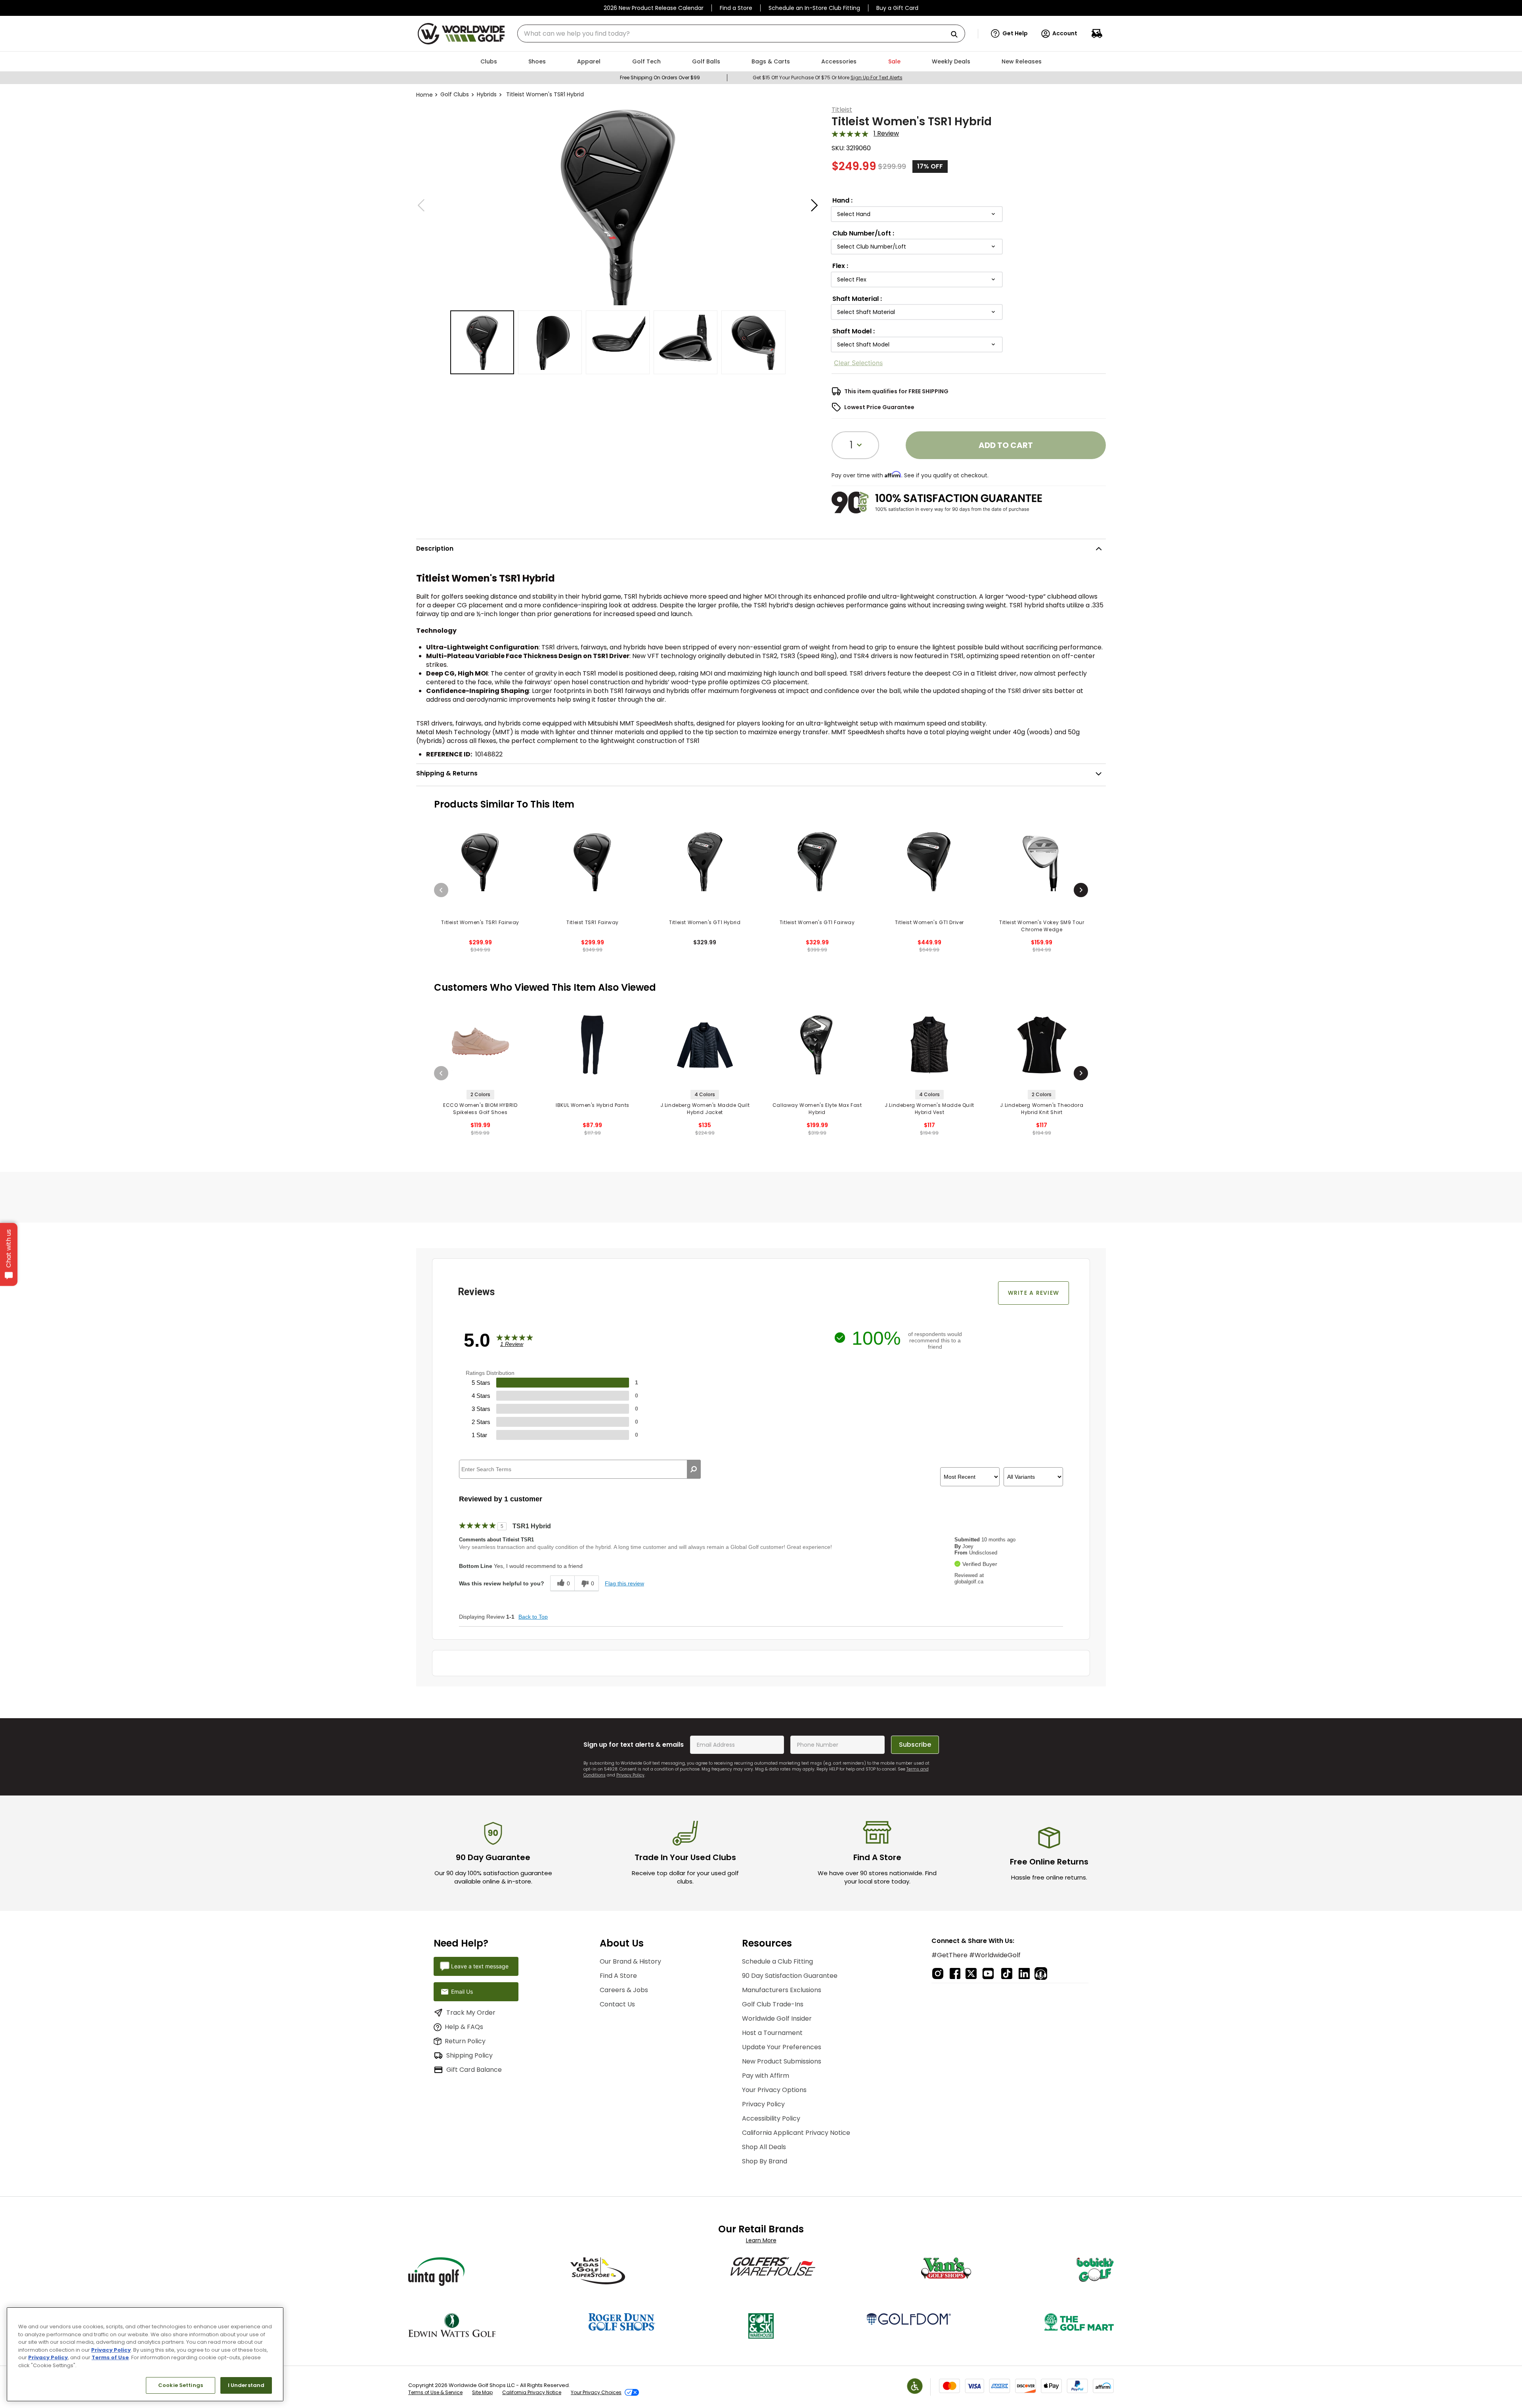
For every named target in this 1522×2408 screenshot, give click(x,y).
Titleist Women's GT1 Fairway (817, 922)
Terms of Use (110, 2357)
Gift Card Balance (474, 2070)
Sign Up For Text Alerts (877, 78)
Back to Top (533, 1617)
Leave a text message (480, 1966)
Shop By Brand (765, 2161)
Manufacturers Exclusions (782, 1990)
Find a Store (736, 8)
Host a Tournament (772, 2033)
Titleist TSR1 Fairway (593, 922)
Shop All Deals (764, 2147)
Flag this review (624, 1583)
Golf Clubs (455, 94)
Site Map (482, 2392)
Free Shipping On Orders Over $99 (660, 78)
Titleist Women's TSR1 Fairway (480, 922)
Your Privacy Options (774, 2090)
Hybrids (487, 94)
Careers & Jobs (624, 1990)
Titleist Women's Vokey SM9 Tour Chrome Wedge (1042, 926)
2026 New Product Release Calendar (654, 8)
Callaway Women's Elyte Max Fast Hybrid (817, 1109)
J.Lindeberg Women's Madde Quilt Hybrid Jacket (705, 1109)
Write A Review (1034, 1293)
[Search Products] (957, 35)
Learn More (761, 2240)
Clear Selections (858, 363)
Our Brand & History (630, 1961)
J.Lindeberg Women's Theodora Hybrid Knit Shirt (1042, 1109)
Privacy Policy (630, 1775)
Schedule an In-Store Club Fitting (814, 8)
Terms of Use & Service (435, 2392)
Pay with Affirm (766, 2076)
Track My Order (471, 2013)
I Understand (246, 2385)
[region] (145, 2354)
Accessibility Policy (771, 2118)
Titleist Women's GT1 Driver (929, 922)
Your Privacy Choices (596, 2392)
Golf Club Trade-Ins (773, 2004)
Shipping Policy (469, 2055)
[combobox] (741, 33)
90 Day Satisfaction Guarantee (790, 1976)
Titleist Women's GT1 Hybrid (705, 922)
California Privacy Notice (532, 2392)
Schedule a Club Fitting (777, 1961)
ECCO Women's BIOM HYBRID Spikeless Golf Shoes (480, 1109)
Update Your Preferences (782, 2047)
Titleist (842, 110)
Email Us (462, 1992)
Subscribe (915, 1745)
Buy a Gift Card (897, 8)
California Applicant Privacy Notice (796, 2133)
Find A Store (618, 1976)
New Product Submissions (782, 2061)
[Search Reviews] (694, 1469)
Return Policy (465, 2041)
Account (1065, 33)
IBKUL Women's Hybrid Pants (593, 1105)
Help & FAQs (464, 2027)
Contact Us (617, 2004)
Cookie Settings (181, 2385)
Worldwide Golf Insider (777, 2018)
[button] (1009, 34)
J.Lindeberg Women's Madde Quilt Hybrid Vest (929, 1109)
